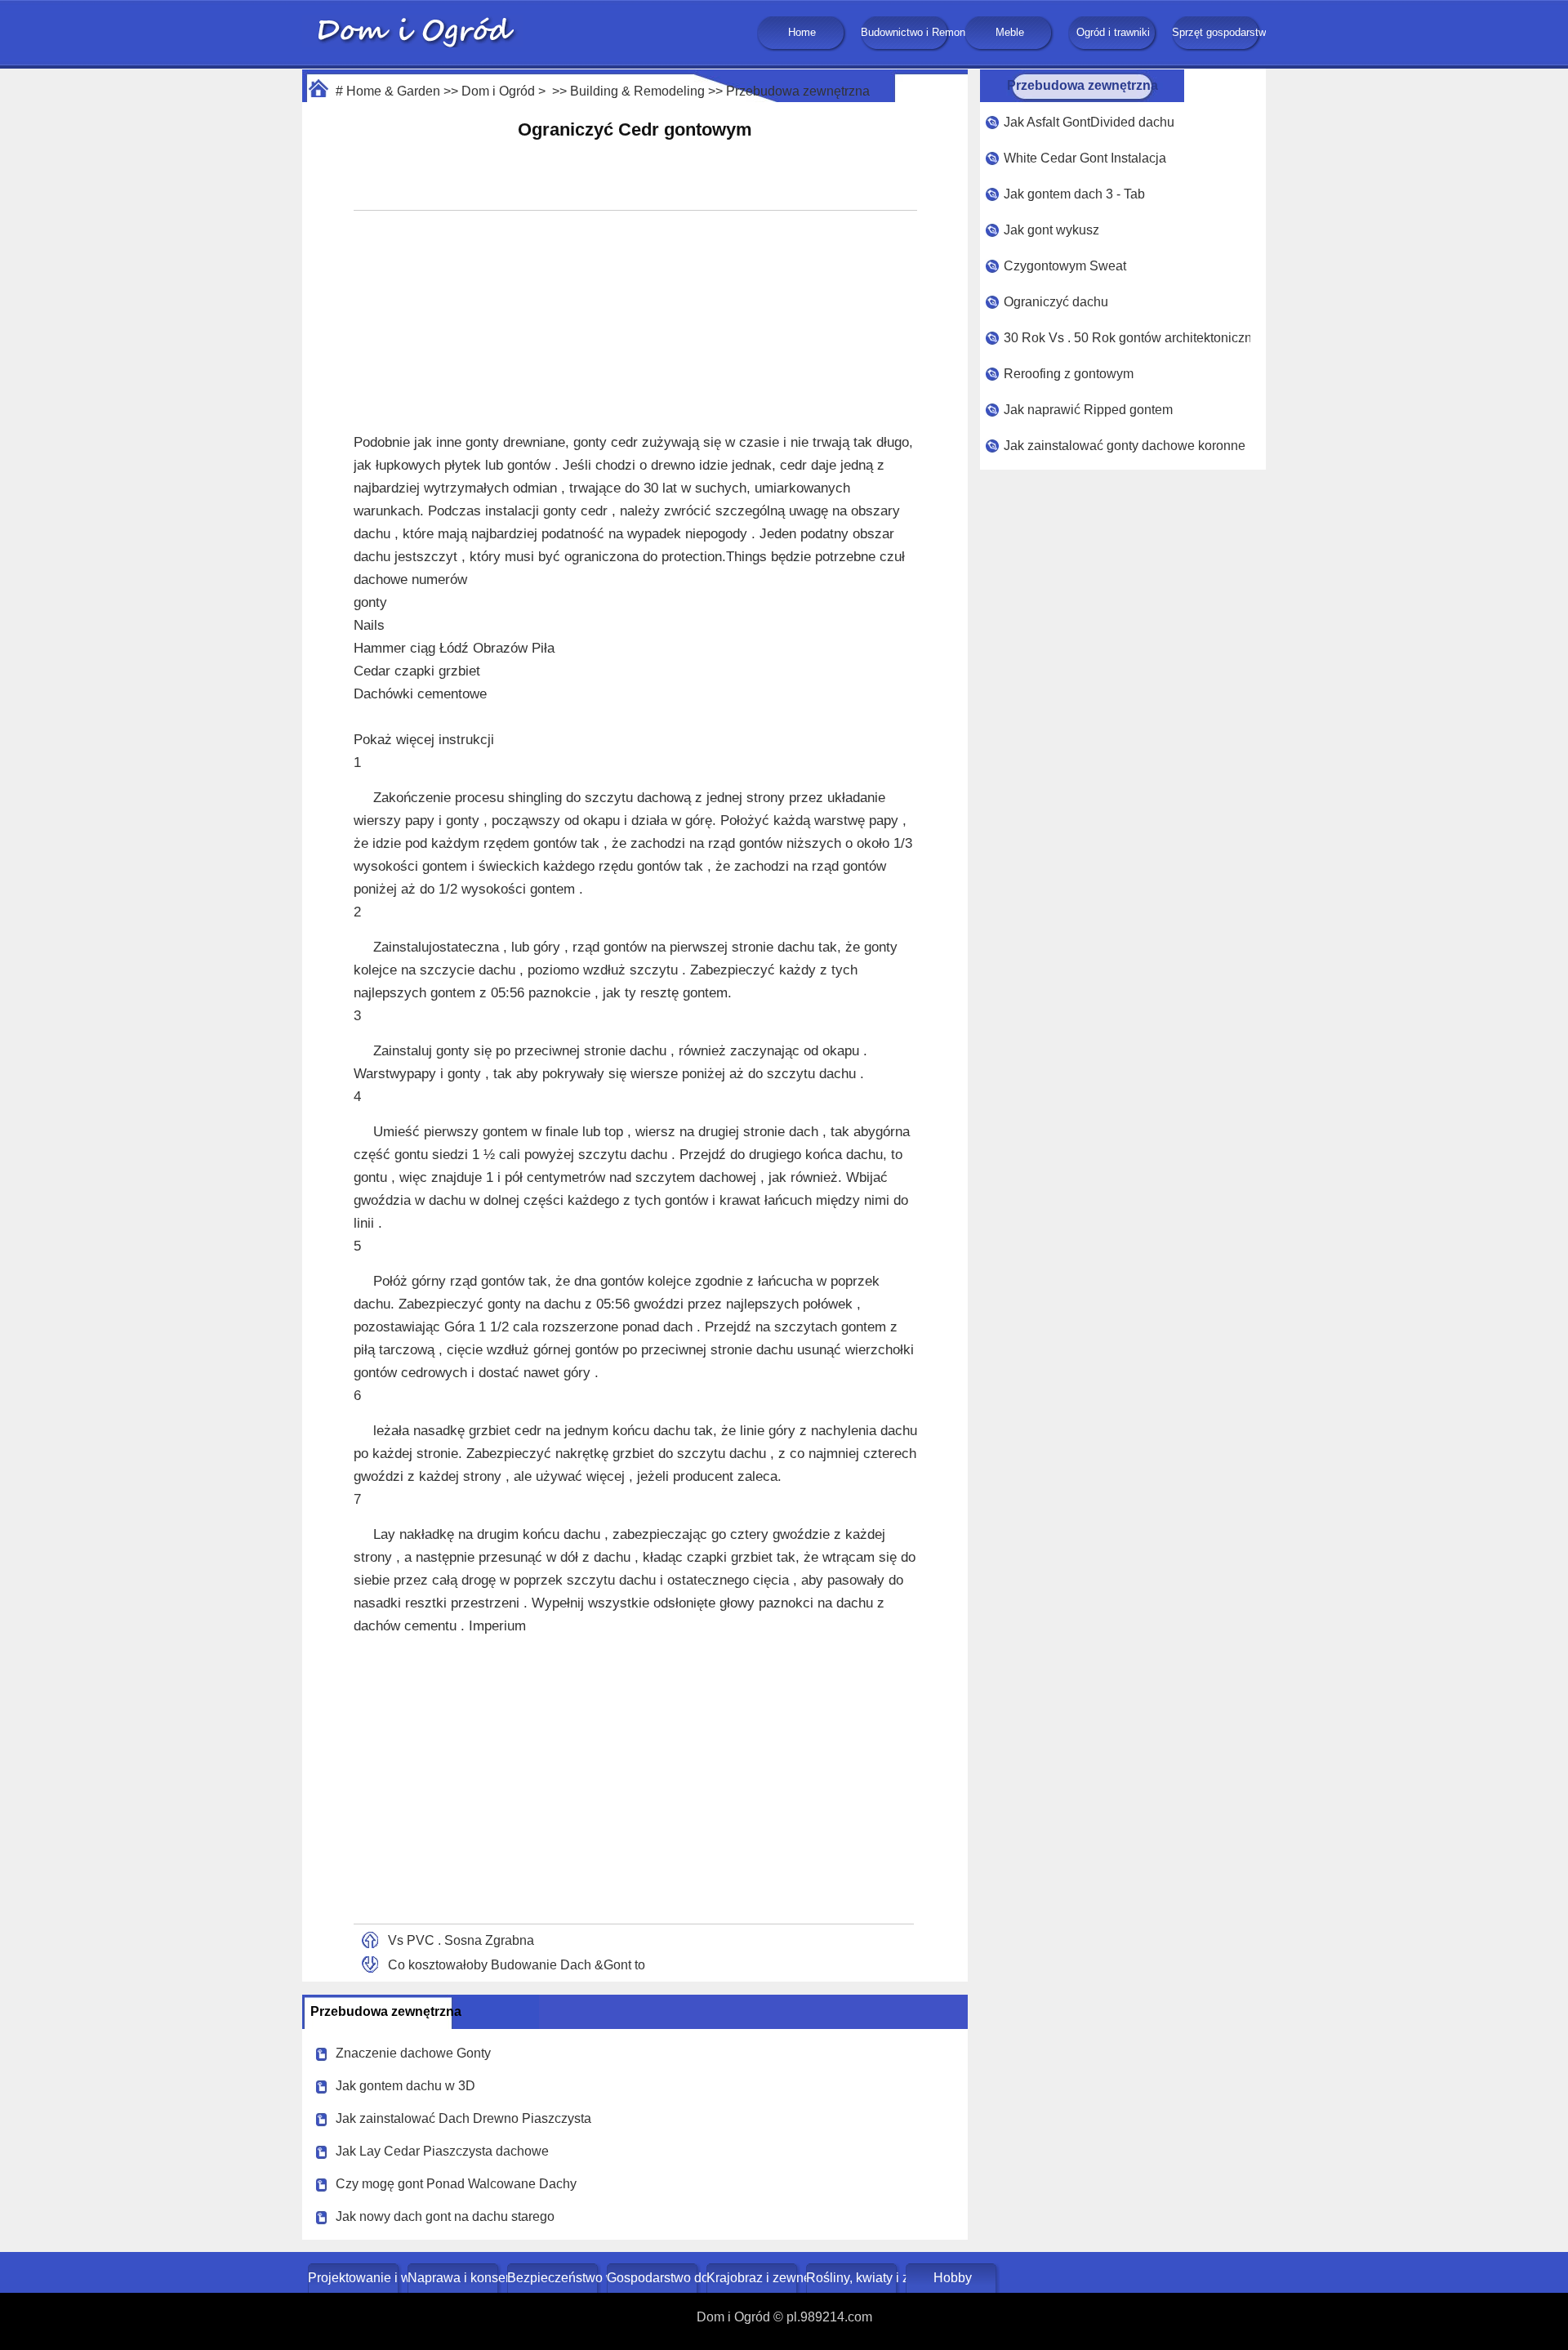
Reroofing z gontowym (1069, 374)
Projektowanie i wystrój (355, 2278)
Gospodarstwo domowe (654, 2278)
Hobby (953, 2278)
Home (802, 32)
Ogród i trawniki (1113, 32)
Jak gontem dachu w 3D (405, 2086)
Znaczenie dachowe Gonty (413, 2053)
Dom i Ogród (498, 91)
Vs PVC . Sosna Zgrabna (461, 1940)
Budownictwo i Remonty (906, 32)
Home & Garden (393, 91)
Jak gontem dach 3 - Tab (1074, 194)
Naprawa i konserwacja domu (454, 2278)
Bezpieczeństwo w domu (554, 2278)
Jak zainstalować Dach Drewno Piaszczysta (463, 2118)
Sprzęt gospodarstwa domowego (1217, 32)
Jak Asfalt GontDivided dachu (1089, 122)
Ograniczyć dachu (1056, 302)
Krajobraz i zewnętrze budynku (753, 2278)
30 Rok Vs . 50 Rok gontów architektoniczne (1127, 338)
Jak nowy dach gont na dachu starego (445, 2216)
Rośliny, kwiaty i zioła (853, 2278)
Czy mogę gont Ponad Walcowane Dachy (456, 2184)
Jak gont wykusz (1051, 230)
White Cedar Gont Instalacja (1085, 158)
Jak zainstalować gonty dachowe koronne (1125, 446)
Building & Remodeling (637, 91)
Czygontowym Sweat (1065, 266)
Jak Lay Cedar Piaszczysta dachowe (442, 2151)
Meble (1010, 32)
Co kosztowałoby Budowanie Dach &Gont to (517, 1965)
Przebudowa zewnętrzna (798, 91)
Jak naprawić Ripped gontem (1088, 410)
